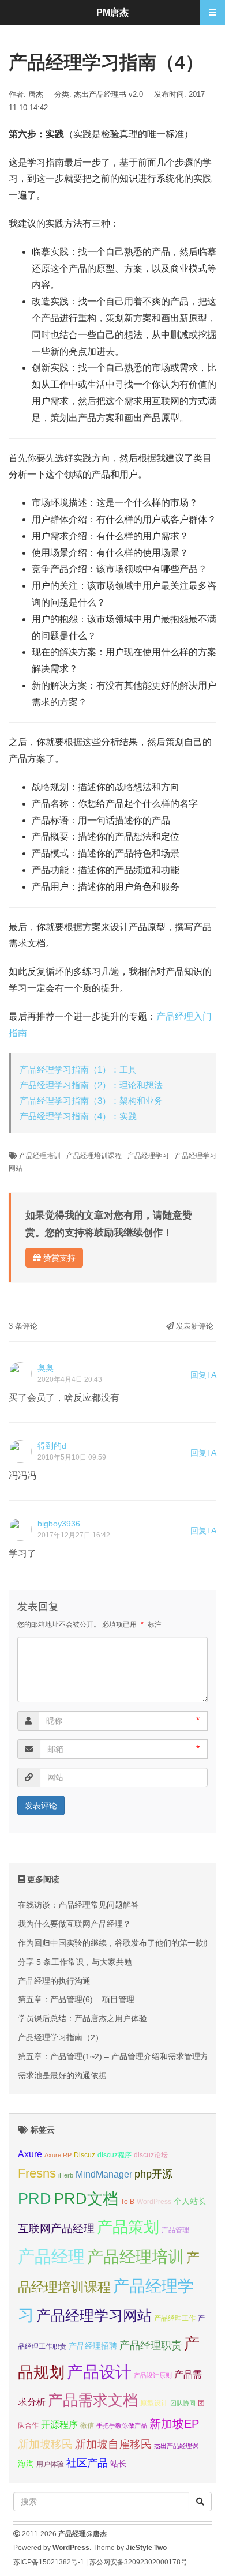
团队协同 (183, 2403)
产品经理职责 (151, 2345)
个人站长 (190, 2201)
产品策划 (128, 2227)
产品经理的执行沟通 (54, 1981)
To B (127, 2202)
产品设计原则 (153, 2375)
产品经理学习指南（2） (61, 2037)
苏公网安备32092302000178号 (138, 2562)
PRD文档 (86, 2199)
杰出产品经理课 (176, 2446)
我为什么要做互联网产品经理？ (74, 1924)
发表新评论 (194, 1326)
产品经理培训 (40, 1156)
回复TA (203, 1375)
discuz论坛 (151, 2155)
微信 (87, 2425)
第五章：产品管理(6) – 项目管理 (76, 1999)
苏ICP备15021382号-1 (49, 2562)
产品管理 (175, 2230)
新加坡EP (174, 2424)
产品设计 (99, 2372)
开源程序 (59, 2424)
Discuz (85, 2155)
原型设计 (154, 2403)
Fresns (37, 2173)
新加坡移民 (45, 2444)
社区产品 (87, 2463)
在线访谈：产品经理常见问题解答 (78, 1905)
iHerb (66, 2175)
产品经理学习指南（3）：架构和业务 (91, 1101)
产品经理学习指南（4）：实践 (78, 1116)
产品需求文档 (93, 2400)
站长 (118, 2464)
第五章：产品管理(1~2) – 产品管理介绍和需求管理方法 (117, 2056)
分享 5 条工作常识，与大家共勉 (75, 1962)
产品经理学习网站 (94, 2316)
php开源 (153, 2174)
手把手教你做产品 (122, 2425)
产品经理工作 (175, 2318)
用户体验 (50, 2464)
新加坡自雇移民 (113, 2444)
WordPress (154, 2202)
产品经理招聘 (93, 2346)
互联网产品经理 (56, 2229)
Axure (30, 2154)
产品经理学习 (148, 1156)
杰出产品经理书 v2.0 (108, 94)
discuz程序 (115, 2155)
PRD (35, 2199)
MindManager (104, 2174)
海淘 (26, 2464)
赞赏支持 (58, 1258)
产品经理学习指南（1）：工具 (78, 1069)
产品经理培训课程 (94, 1156)
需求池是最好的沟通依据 (62, 2075)
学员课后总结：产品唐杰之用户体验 (82, 2018)
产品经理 (51, 2256)
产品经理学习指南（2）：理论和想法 (91, 1085)
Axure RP (58, 2155)
